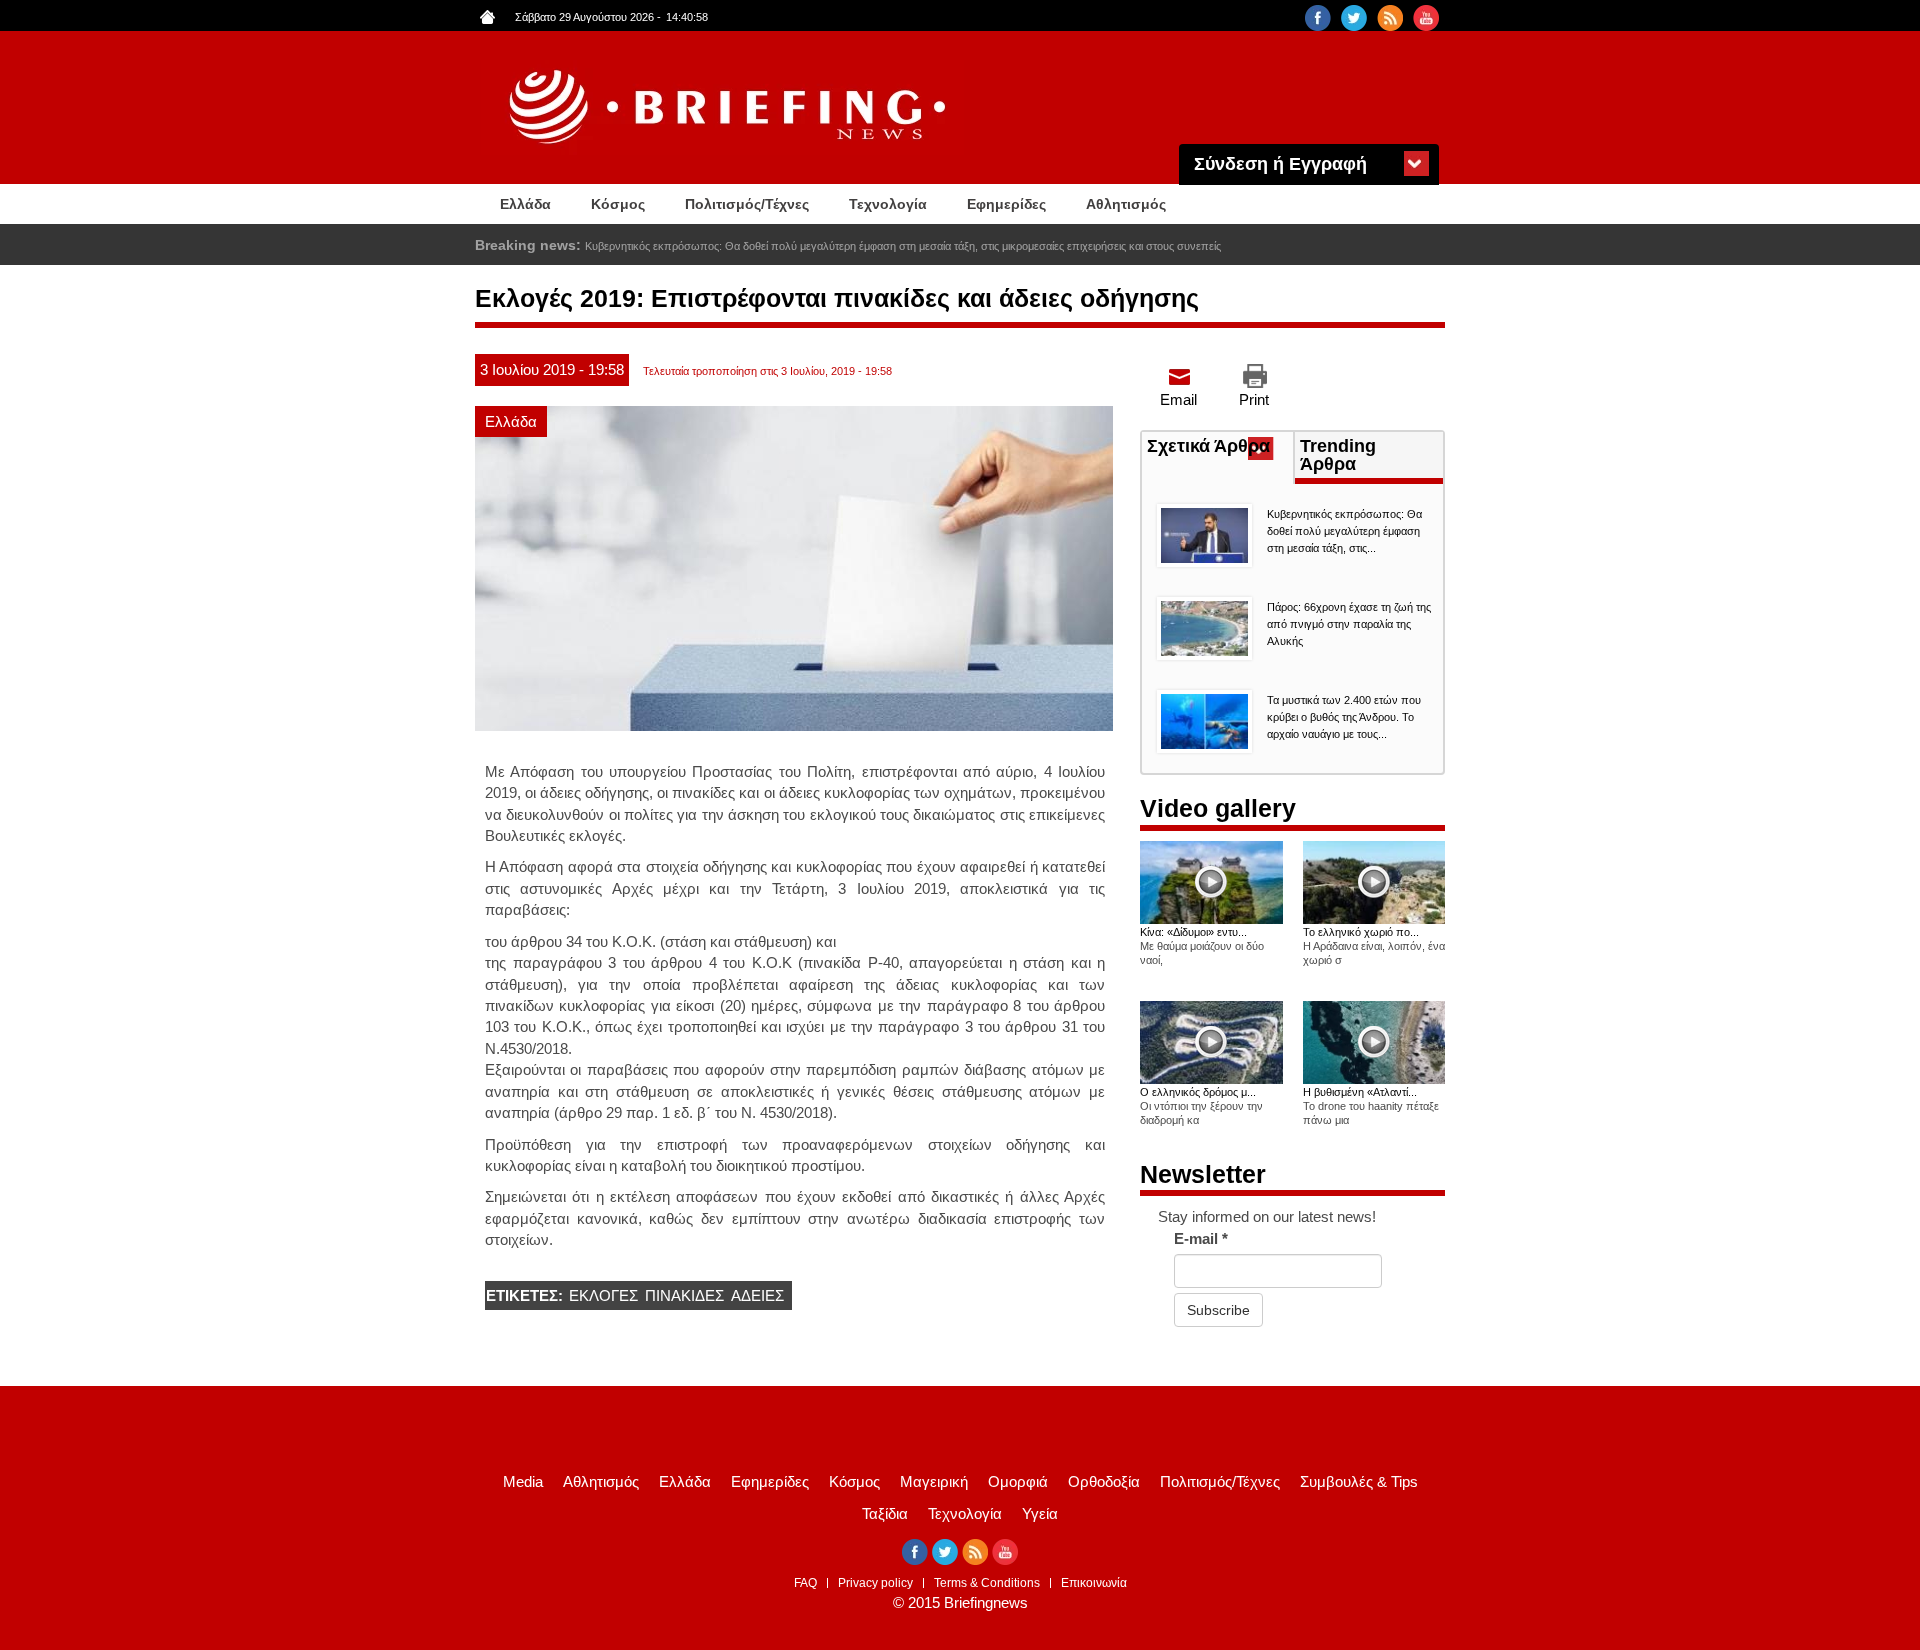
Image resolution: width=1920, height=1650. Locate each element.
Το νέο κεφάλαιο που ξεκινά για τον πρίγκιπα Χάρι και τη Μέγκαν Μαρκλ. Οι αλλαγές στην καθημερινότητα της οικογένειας (879, 246)
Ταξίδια (885, 1513)
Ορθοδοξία (1104, 1481)
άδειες (757, 1295)
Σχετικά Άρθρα (1220, 448)
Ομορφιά (1018, 1481)
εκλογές (603, 1295)
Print (1254, 399)
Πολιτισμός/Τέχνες (747, 204)
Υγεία (1040, 1513)
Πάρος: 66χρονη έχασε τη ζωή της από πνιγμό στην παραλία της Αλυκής (1349, 624)
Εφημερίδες (1006, 204)
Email (1178, 399)
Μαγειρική (934, 1481)
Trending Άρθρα (1338, 455)
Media (523, 1481)
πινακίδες (684, 1295)
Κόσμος (618, 204)
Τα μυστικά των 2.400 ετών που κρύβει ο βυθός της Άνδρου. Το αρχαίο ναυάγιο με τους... (1344, 717)
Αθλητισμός (1126, 204)
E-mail (1201, 1238)
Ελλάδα (525, 204)
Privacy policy (875, 1583)
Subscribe (1218, 1310)
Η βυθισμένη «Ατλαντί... (1360, 1092)
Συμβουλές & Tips (1359, 1481)
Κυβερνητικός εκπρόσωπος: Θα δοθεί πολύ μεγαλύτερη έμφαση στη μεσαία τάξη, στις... (1344, 531)
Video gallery (1218, 808)
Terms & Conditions (987, 1583)
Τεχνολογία (888, 204)
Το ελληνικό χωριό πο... (1361, 932)
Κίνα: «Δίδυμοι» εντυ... (1193, 932)
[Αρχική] (730, 107)
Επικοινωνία (1094, 1583)
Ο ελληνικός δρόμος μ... (1198, 1092)
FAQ (805, 1583)
